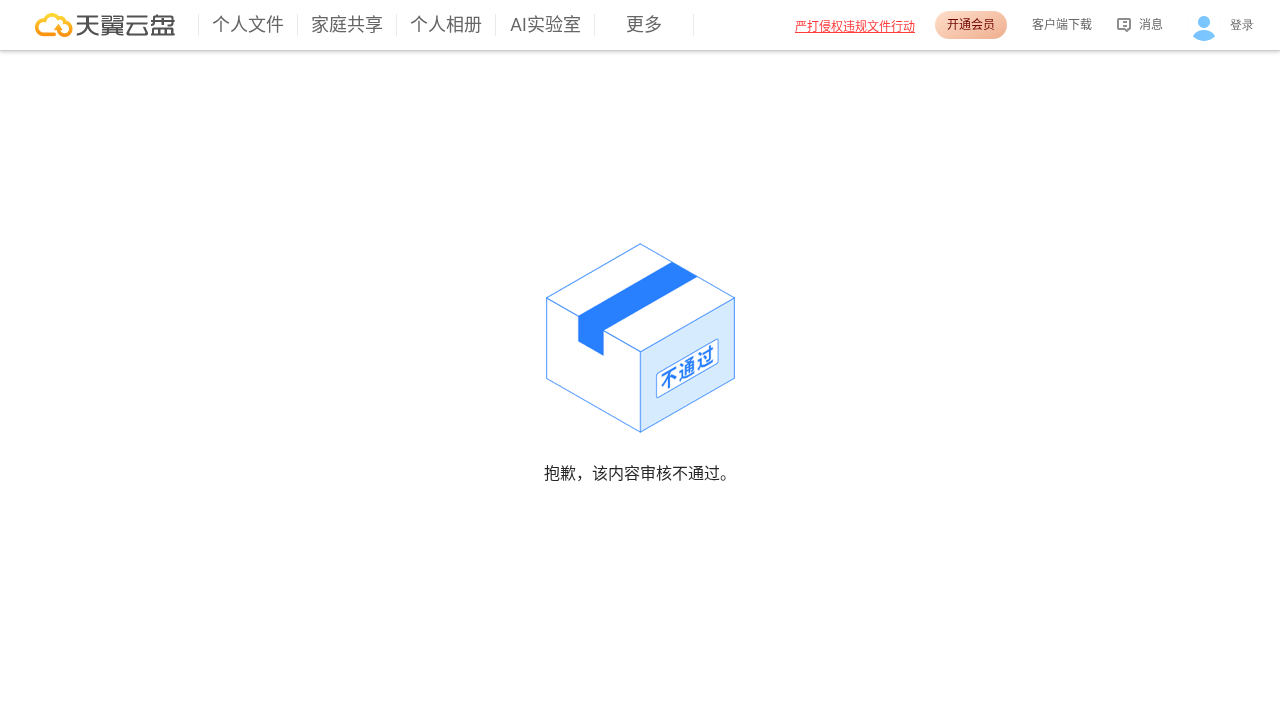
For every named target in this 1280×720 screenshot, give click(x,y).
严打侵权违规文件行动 (855, 26)
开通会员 (971, 24)
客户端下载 (1062, 24)
